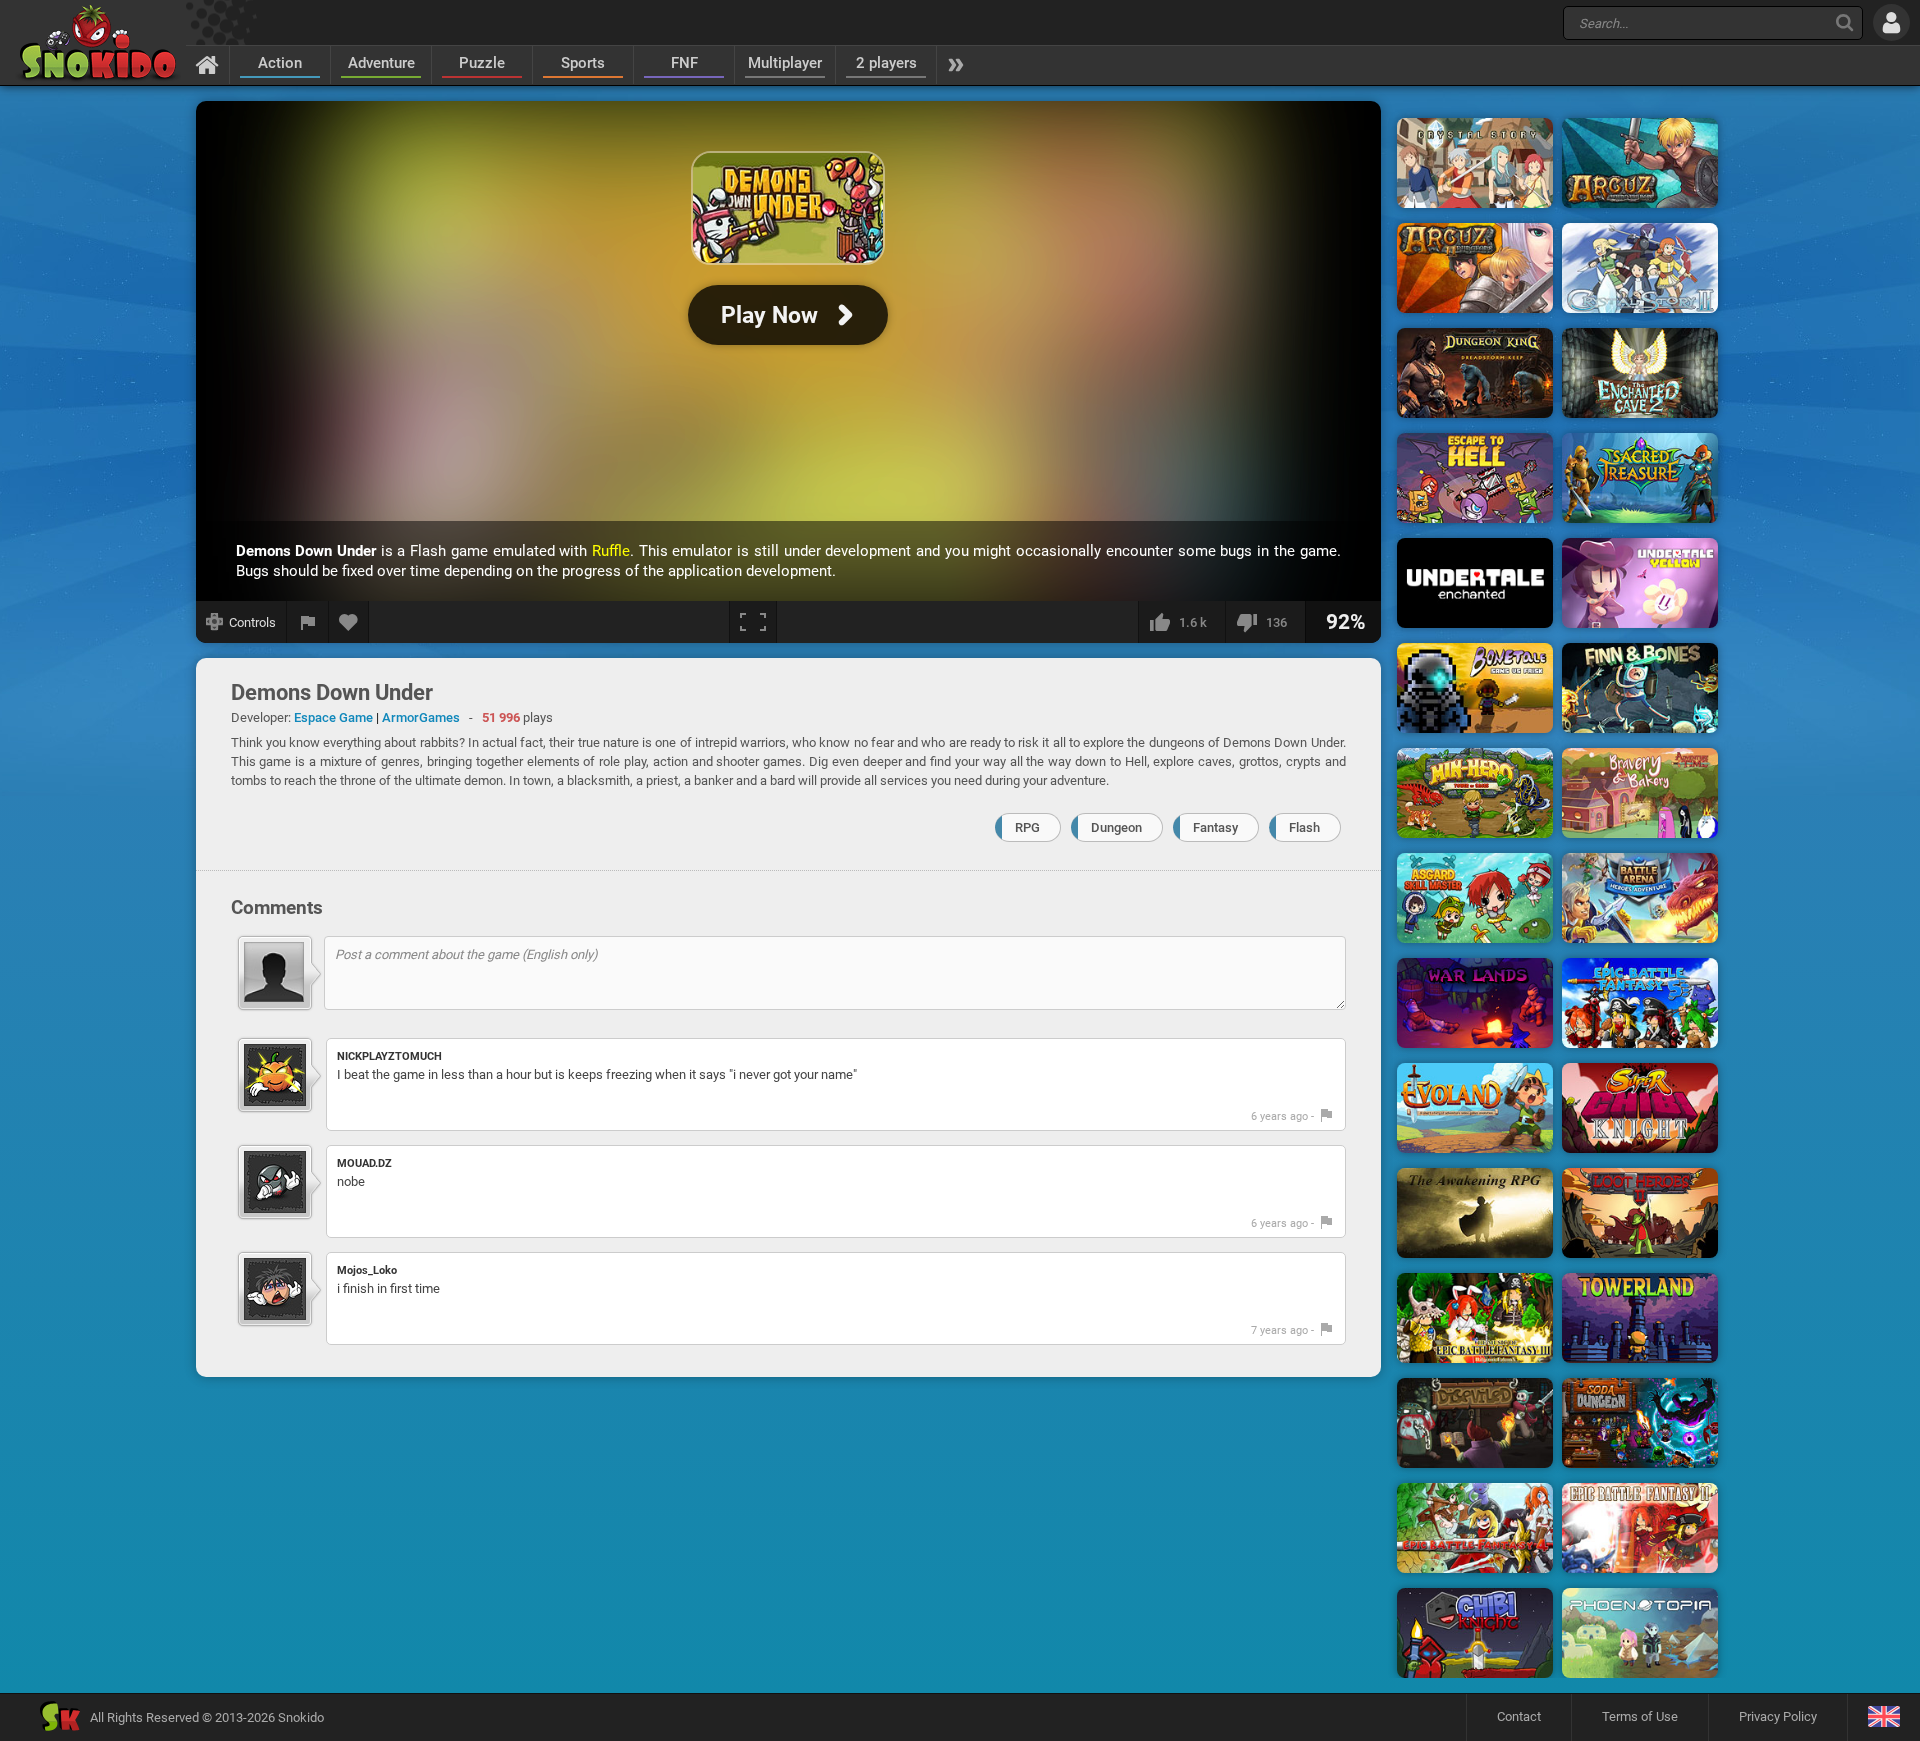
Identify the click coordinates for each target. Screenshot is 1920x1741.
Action (280, 63)
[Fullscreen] (753, 622)
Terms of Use (1640, 1716)
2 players (886, 63)
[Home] (207, 64)
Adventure (381, 63)
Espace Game (333, 717)
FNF (684, 63)
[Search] (1844, 22)
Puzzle (482, 63)
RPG (1027, 827)
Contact (1519, 1716)
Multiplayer (785, 63)
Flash (1304, 827)
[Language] (1883, 1717)
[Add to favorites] (349, 622)
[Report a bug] (308, 622)
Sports (583, 63)
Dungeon (1116, 827)
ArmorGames (421, 717)
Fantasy (1215, 827)
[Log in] (1891, 22)
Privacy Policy (1778, 1716)
